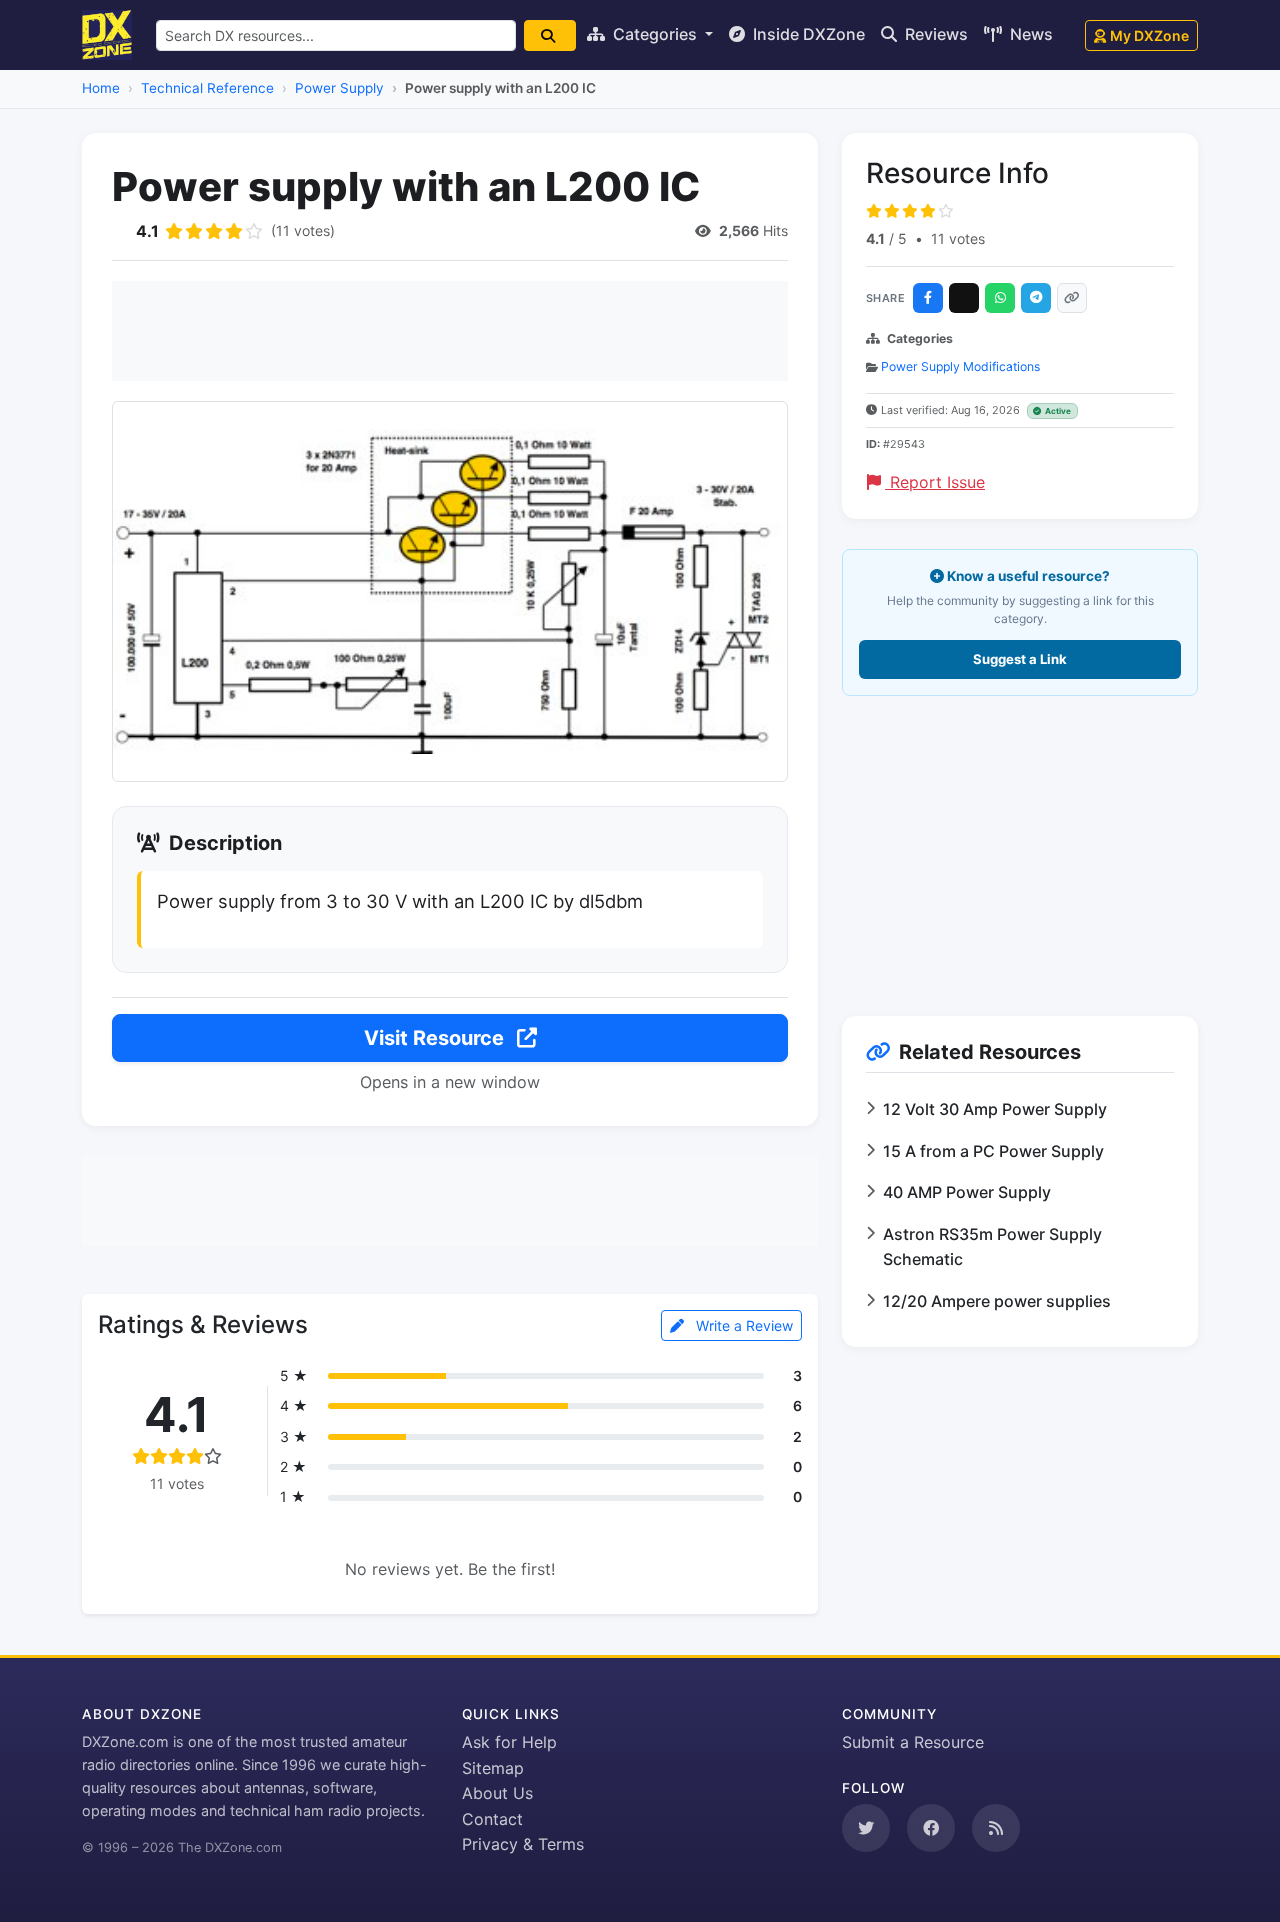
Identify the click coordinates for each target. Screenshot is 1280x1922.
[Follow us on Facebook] (931, 1828)
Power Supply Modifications (960, 366)
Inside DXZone (807, 34)
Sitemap (493, 1768)
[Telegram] (1036, 298)
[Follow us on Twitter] (866, 1828)
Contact (492, 1819)
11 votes (958, 238)
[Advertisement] (450, 331)
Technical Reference (207, 88)
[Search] (550, 35)
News (1029, 34)
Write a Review (742, 1325)
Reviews (934, 34)
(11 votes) (303, 230)
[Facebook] (928, 298)
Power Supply (339, 88)
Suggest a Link (1020, 659)
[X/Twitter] (964, 298)
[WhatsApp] (1000, 298)
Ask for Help (509, 1742)
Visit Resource (436, 1038)
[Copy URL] (1072, 298)
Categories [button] (655, 34)
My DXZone (1149, 35)
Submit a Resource (913, 1742)
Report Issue (935, 482)
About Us (497, 1793)
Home (101, 88)
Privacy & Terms (523, 1844)
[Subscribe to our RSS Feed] (996, 1828)
